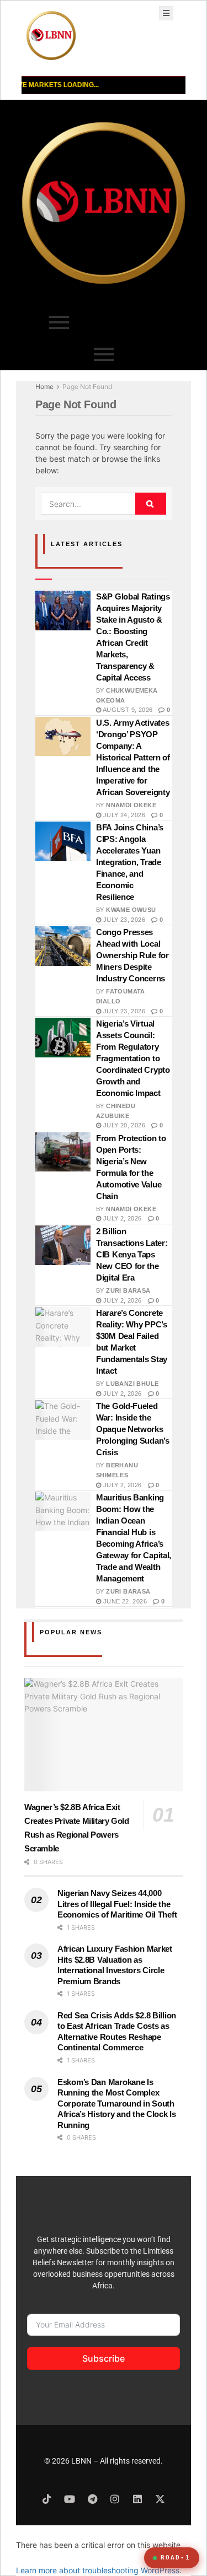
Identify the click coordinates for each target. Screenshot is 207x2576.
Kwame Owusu (131, 910)
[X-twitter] (160, 2499)
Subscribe (104, 2358)
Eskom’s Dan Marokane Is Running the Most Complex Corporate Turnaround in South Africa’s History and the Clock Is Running (117, 2104)
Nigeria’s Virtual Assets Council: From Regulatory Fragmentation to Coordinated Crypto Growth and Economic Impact (133, 1058)
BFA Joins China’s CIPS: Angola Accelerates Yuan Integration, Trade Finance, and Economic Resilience (130, 862)
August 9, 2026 (127, 710)
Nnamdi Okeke (131, 805)
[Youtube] (70, 2499)
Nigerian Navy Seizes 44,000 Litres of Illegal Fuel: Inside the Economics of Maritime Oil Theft (117, 1904)
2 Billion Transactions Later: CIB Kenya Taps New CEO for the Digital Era (132, 1254)
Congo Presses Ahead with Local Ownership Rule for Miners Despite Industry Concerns (132, 955)
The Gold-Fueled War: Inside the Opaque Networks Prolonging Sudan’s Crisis (133, 1429)
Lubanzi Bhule (132, 1384)
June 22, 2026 (124, 1601)
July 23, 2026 (123, 920)
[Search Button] (151, 504)
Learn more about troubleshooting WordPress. (99, 2570)
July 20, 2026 (123, 1125)
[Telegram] (92, 2499)
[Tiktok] (47, 2499)
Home (44, 387)
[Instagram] (115, 2499)
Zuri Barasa (128, 1290)
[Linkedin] (137, 2499)
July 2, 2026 (121, 1218)
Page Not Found (87, 387)
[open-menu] (166, 13)
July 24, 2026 (123, 815)
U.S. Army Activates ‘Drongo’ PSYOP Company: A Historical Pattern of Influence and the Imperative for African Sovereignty (133, 757)
